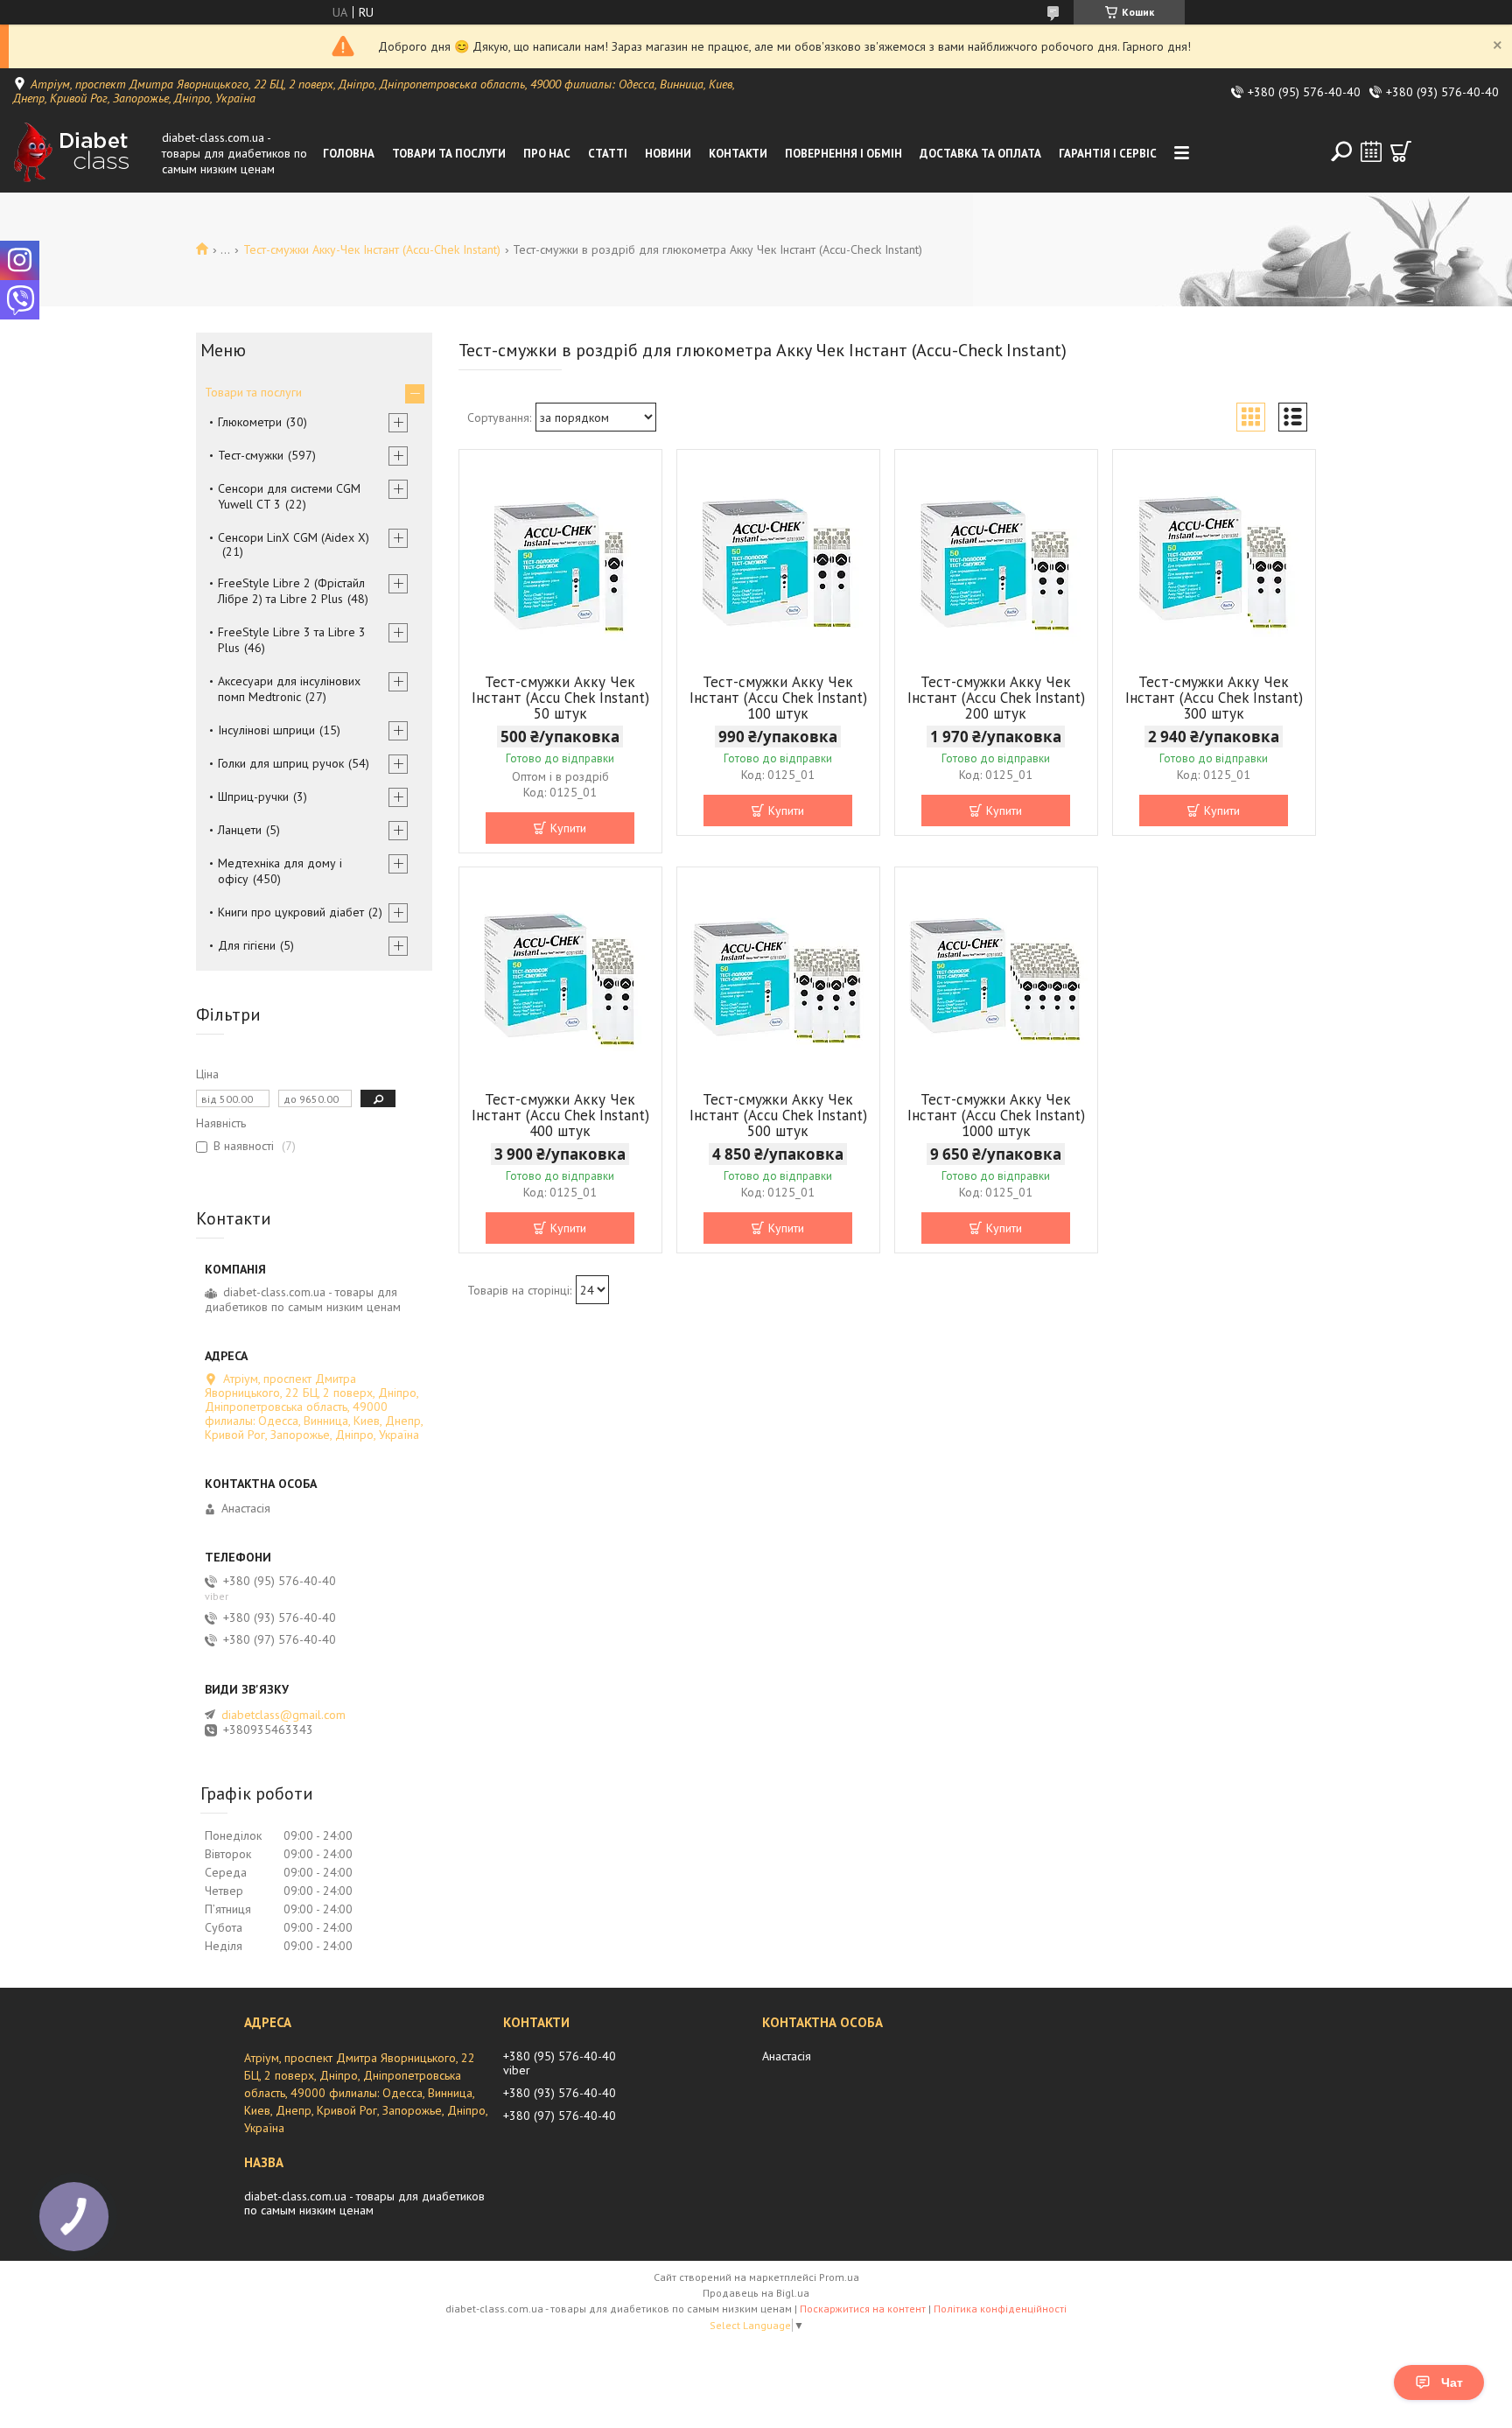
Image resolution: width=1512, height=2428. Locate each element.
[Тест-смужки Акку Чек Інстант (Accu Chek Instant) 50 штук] (560, 559)
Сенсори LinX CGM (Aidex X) (294, 537)
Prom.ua (839, 2277)
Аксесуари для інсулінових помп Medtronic (289, 689)
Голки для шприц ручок (281, 763)
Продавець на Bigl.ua (756, 2293)
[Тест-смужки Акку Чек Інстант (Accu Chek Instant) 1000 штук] (996, 977)
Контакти (738, 154)
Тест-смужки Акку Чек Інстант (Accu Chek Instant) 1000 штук (996, 1115)
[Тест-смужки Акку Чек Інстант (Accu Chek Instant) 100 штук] (778, 559)
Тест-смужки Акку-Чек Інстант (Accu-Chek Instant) (372, 249)
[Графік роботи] (1371, 151)
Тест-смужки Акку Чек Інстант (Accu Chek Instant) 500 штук (778, 1115)
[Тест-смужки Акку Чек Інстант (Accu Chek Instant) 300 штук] (1214, 559)
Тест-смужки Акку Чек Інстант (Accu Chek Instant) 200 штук (996, 698)
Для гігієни (247, 945)
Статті (608, 154)
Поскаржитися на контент (863, 2309)
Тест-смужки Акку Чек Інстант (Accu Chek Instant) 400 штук (560, 1115)
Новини (668, 154)
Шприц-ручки (253, 796)
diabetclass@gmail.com (283, 1715)
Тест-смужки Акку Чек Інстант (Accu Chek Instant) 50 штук (560, 698)
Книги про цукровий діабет (291, 912)
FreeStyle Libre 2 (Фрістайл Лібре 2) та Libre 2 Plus (291, 591)
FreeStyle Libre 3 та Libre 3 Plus (292, 640)
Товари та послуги (449, 154)
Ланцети (240, 830)
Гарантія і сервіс (1108, 154)
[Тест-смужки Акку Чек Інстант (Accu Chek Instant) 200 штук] (996, 559)
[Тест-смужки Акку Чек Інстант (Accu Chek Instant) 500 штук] (778, 977)
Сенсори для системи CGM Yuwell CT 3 (289, 496)
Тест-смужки (251, 455)
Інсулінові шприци (266, 730)
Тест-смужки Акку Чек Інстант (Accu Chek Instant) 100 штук (778, 698)
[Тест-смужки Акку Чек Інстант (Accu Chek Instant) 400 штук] (560, 977)
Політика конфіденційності (1000, 2309)
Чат (1452, 2382)
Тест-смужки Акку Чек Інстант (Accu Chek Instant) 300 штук (1214, 698)
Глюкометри (250, 422)
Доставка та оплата (980, 154)
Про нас (547, 154)
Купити (568, 828)
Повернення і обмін (843, 154)
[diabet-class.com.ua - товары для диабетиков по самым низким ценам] (83, 153)
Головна (349, 154)
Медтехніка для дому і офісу (280, 871)
